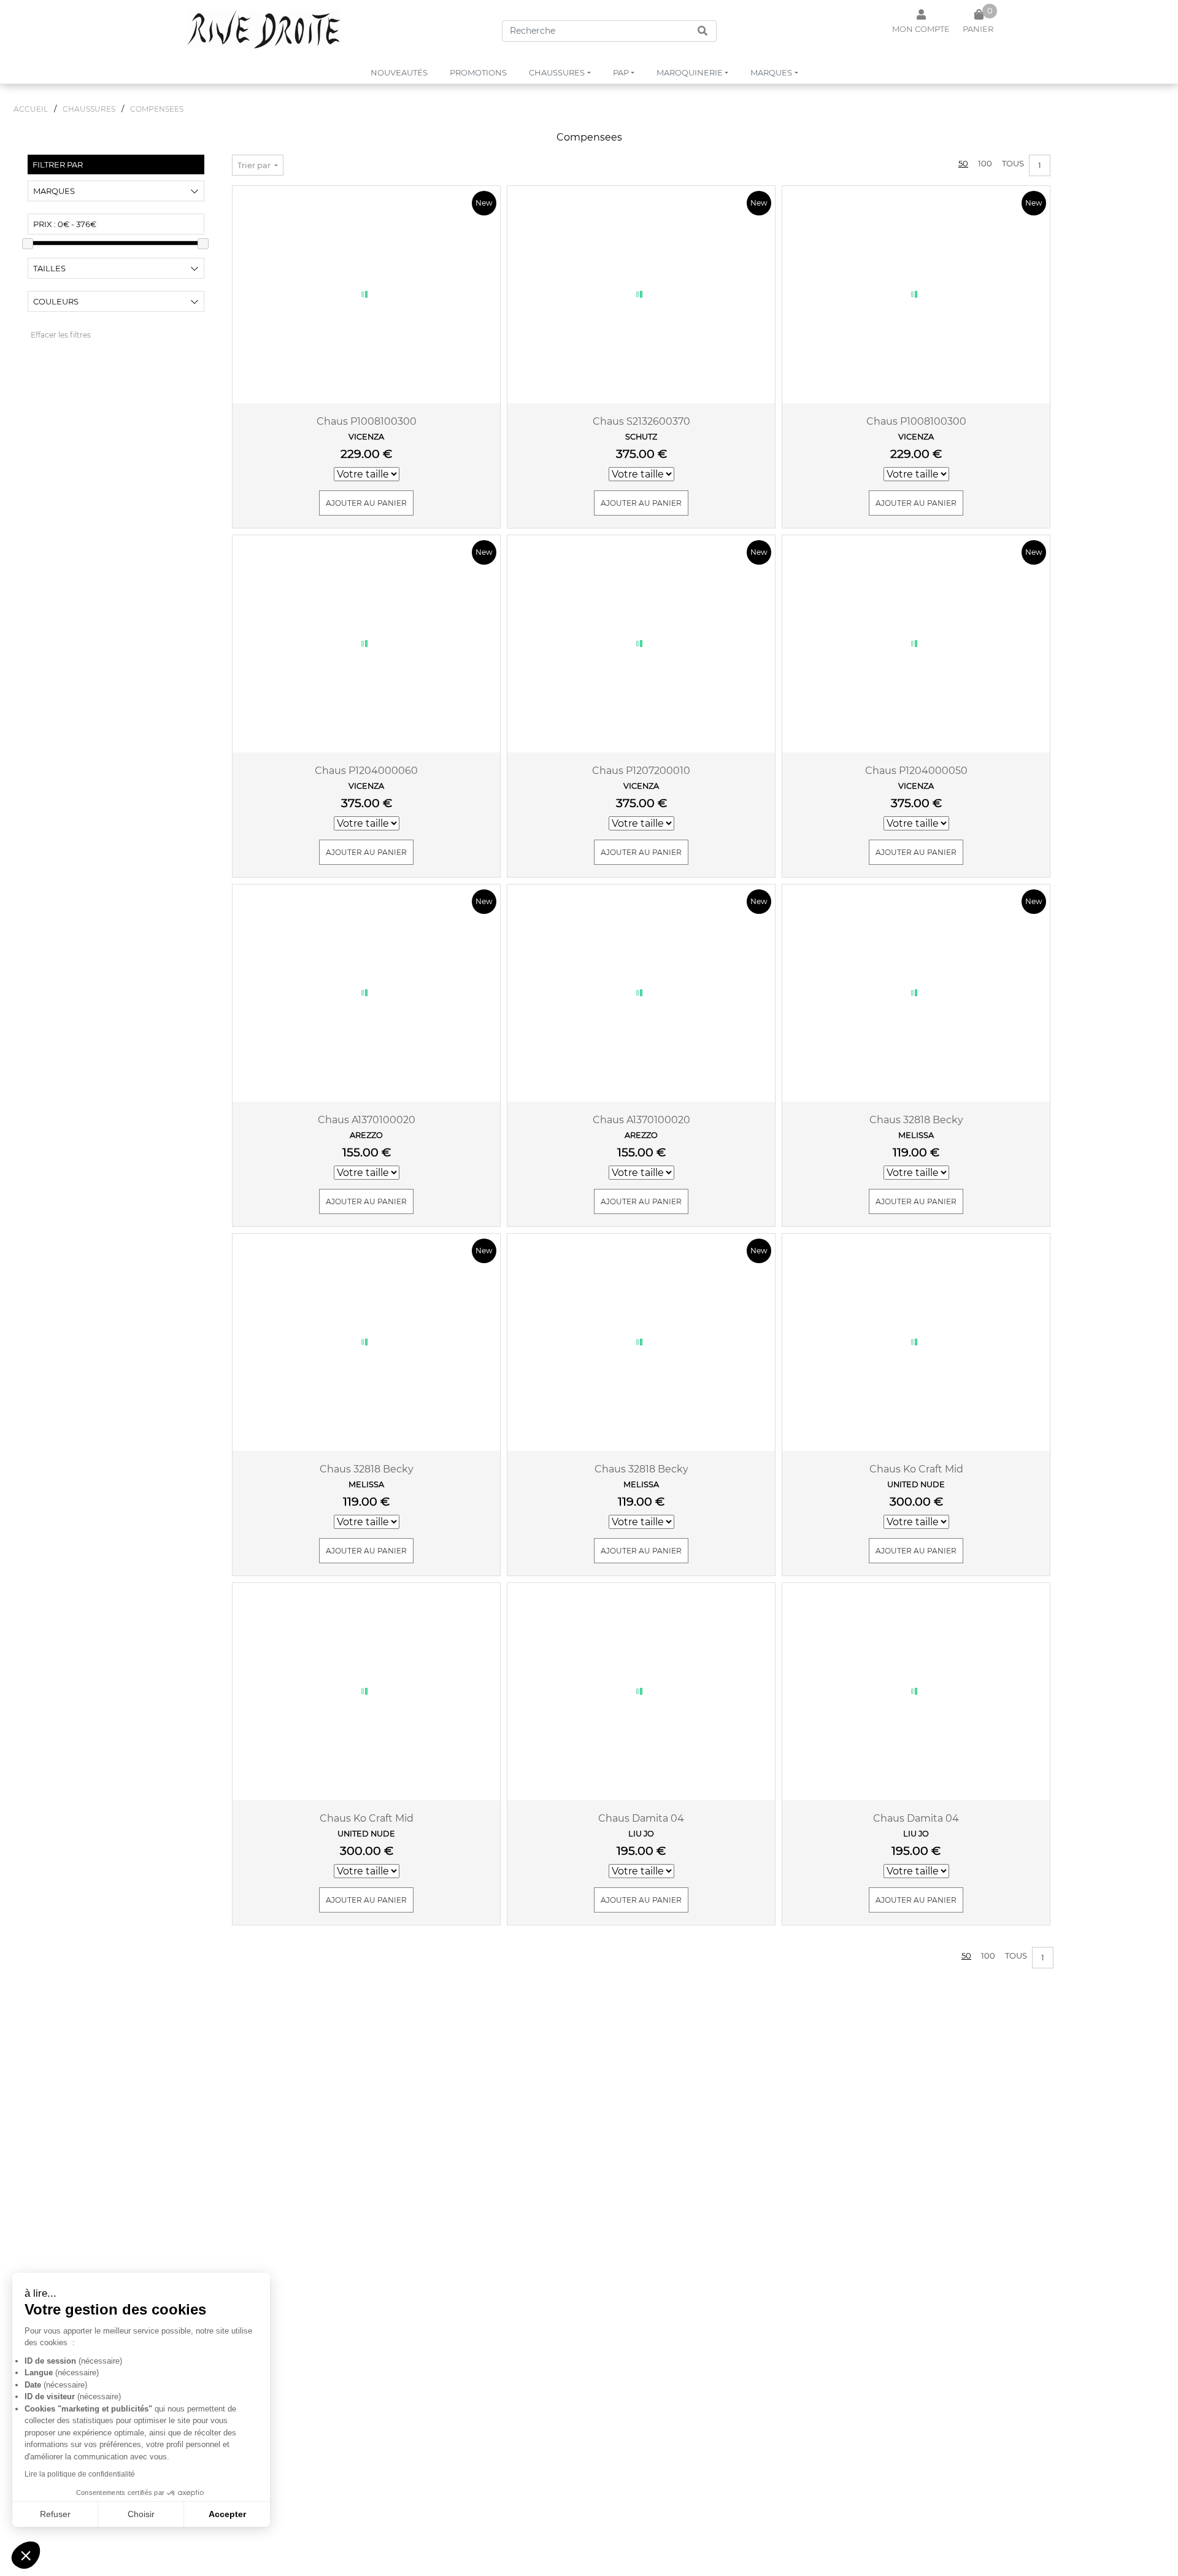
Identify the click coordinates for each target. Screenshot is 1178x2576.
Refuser (55, 2514)
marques (771, 72)
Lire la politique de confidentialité (80, 2474)
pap (621, 72)
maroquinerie (690, 72)
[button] (26, 2555)
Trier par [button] (255, 165)
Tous (1013, 163)
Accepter (227, 2514)
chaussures (557, 72)
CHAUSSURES (89, 109)
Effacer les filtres (61, 335)
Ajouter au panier (366, 503)
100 (985, 163)
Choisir (141, 2514)
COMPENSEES (157, 109)
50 (963, 163)
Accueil (31, 109)
